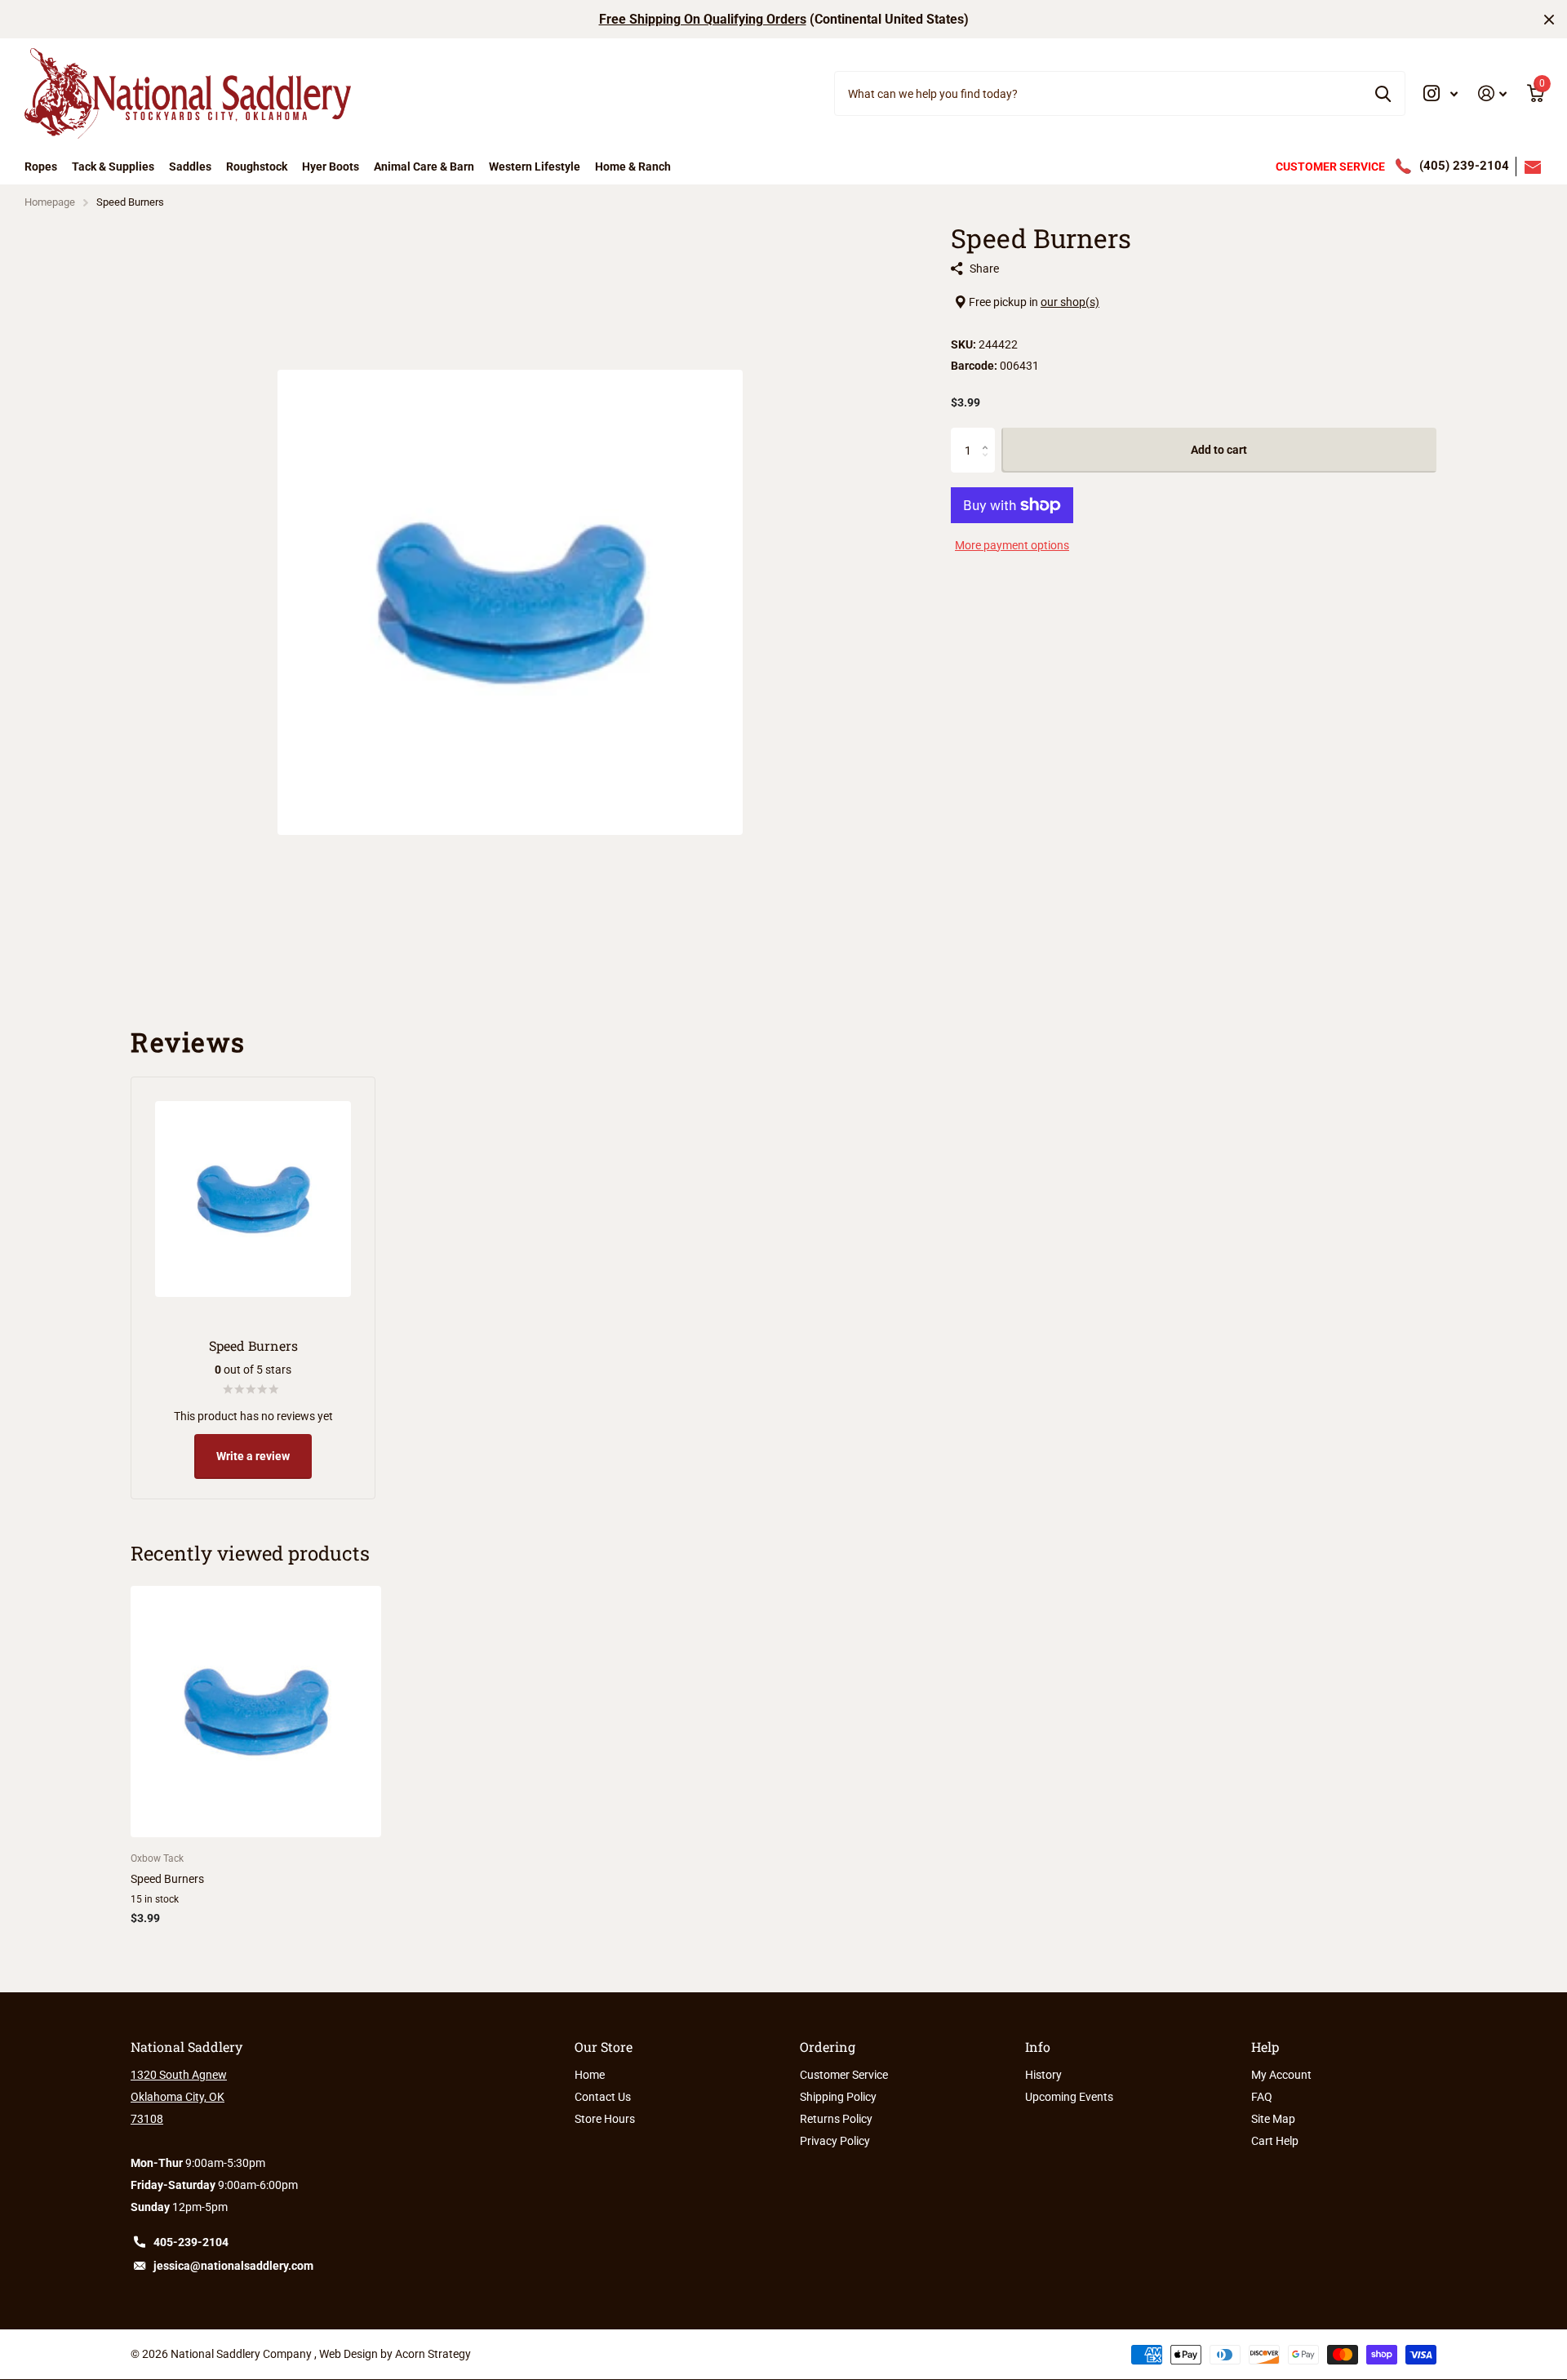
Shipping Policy (838, 2097)
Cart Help (1275, 2141)
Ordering (828, 2047)
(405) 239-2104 (1464, 166)
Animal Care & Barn (424, 167)
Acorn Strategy (433, 2354)
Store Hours (605, 2119)
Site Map (1273, 2119)
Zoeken (1383, 93)
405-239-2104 (191, 2242)
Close (1549, 19)
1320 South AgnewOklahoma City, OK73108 (179, 2097)
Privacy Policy (835, 2141)
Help (1265, 2047)
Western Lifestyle (535, 167)
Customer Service (844, 2075)
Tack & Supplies (113, 167)
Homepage (50, 202)
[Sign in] (1493, 93)
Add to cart (1219, 451)
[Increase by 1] (989, 435)
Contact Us (603, 2097)
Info (1038, 2047)
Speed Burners (167, 1879)
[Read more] (1441, 93)
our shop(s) (1070, 302)
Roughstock (257, 167)
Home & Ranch (633, 167)
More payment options (1012, 545)
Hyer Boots (331, 167)
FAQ (1262, 2097)
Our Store (604, 2047)
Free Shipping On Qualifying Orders (703, 19)
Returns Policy (836, 2119)
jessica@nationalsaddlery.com (233, 2266)
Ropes (41, 167)
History (1043, 2075)
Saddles (190, 167)
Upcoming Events (1069, 2097)
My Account (1281, 2075)
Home (590, 2075)
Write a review (253, 1456)
